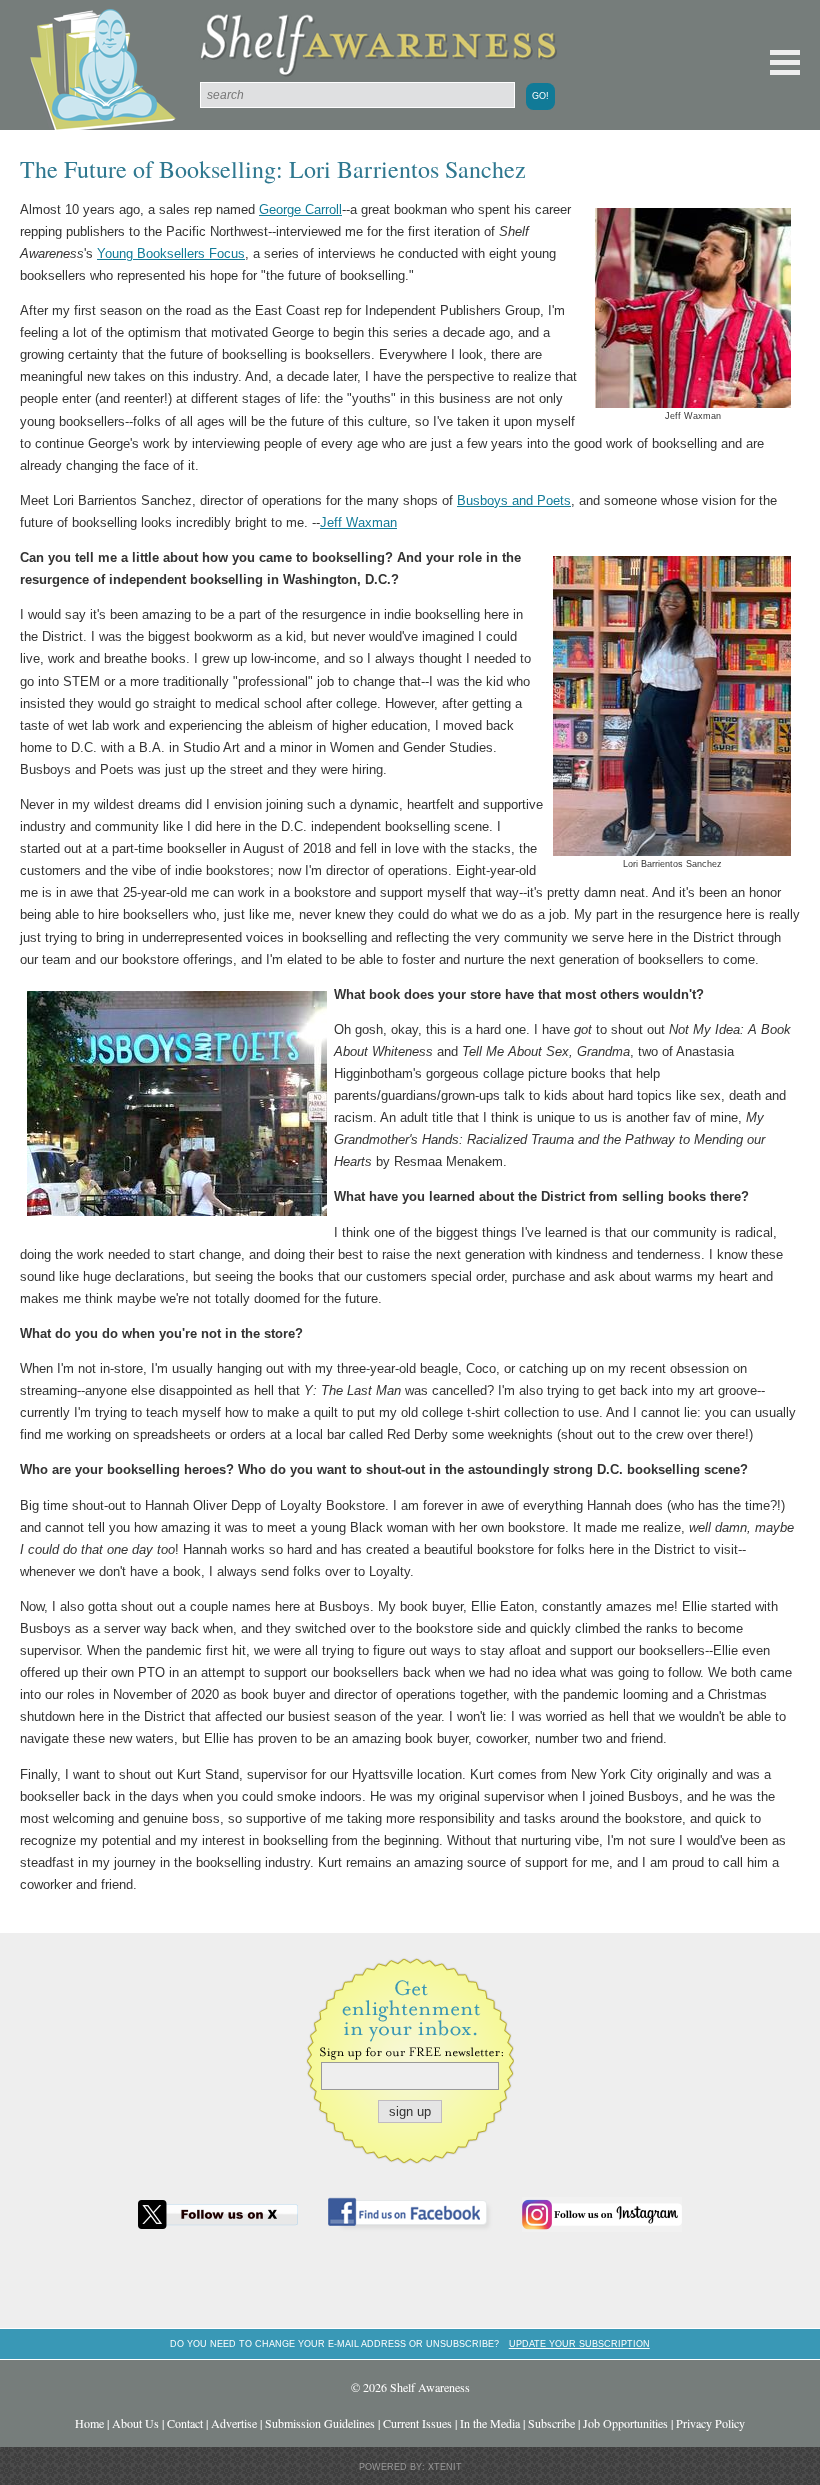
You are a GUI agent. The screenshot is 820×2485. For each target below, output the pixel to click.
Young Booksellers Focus (171, 253)
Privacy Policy (710, 2423)
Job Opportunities (625, 2423)
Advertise (234, 2423)
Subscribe (551, 2423)
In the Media (490, 2423)
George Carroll (300, 209)
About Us (135, 2423)
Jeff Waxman (358, 522)
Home (89, 2423)
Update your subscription (579, 2343)
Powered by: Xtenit (410, 2467)
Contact (185, 2423)
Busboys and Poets (514, 500)
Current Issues (417, 2423)
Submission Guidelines (320, 2423)
